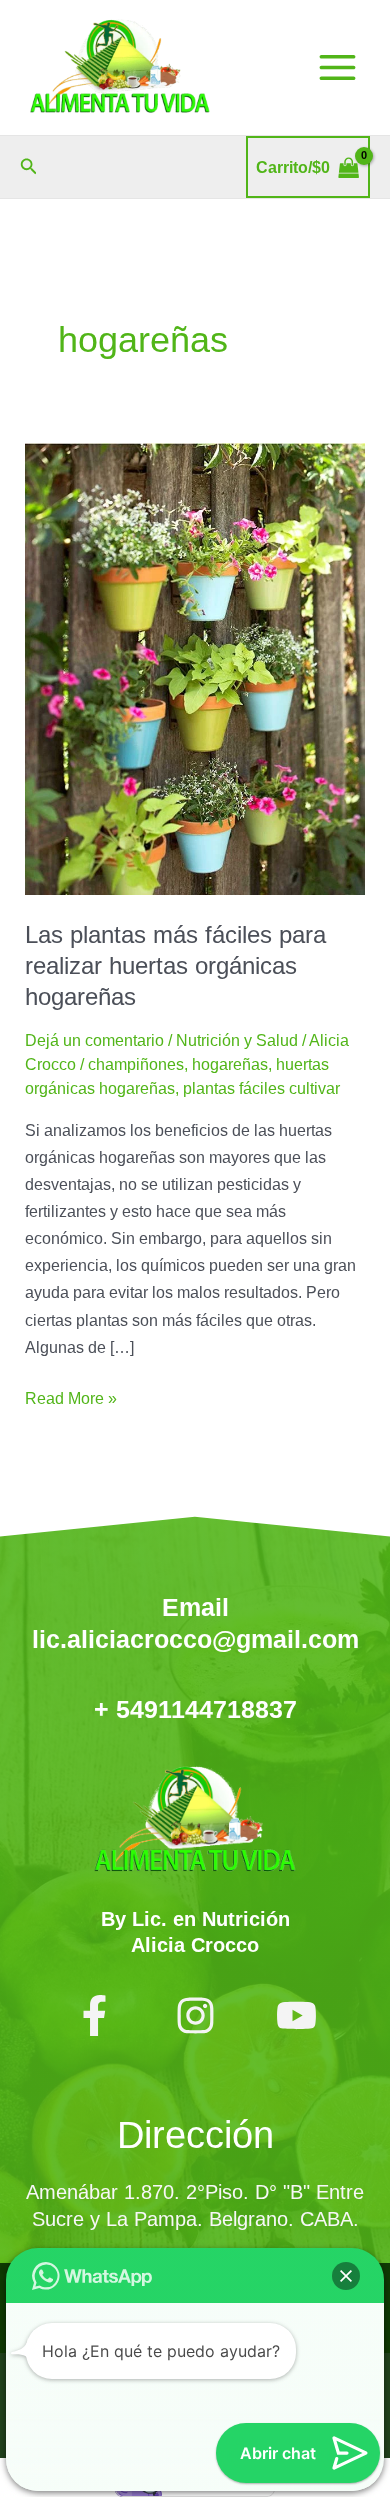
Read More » (71, 1396)
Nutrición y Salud (237, 1040)
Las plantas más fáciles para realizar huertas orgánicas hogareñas (175, 966)
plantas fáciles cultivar (261, 1088)
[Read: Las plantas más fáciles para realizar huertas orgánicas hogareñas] (194, 667)
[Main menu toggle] (337, 68)
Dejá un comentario (94, 1040)
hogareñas (230, 1064)
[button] (29, 167)
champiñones (136, 1064)
